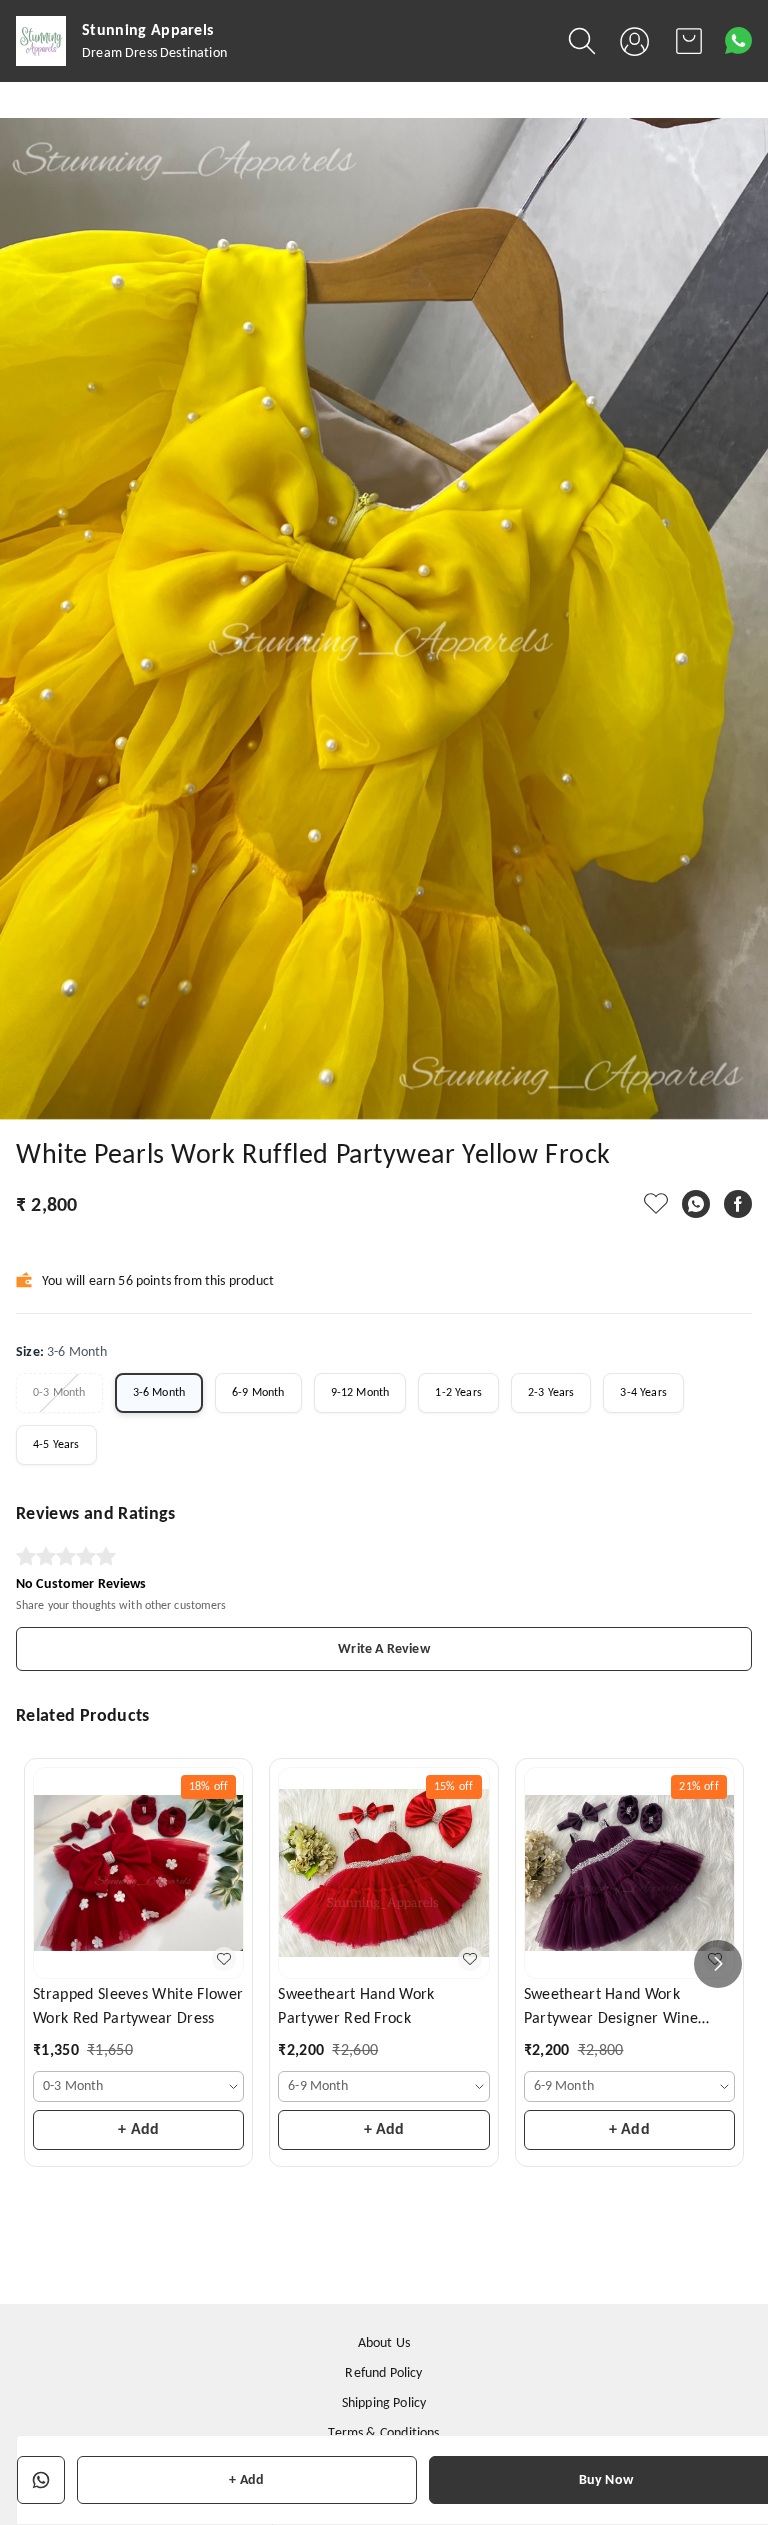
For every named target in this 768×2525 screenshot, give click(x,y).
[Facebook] (738, 1204)
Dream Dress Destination (154, 53)
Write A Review (383, 1649)
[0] (689, 41)
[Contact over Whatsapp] (738, 40)
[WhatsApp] (696, 1204)
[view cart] (689, 41)
